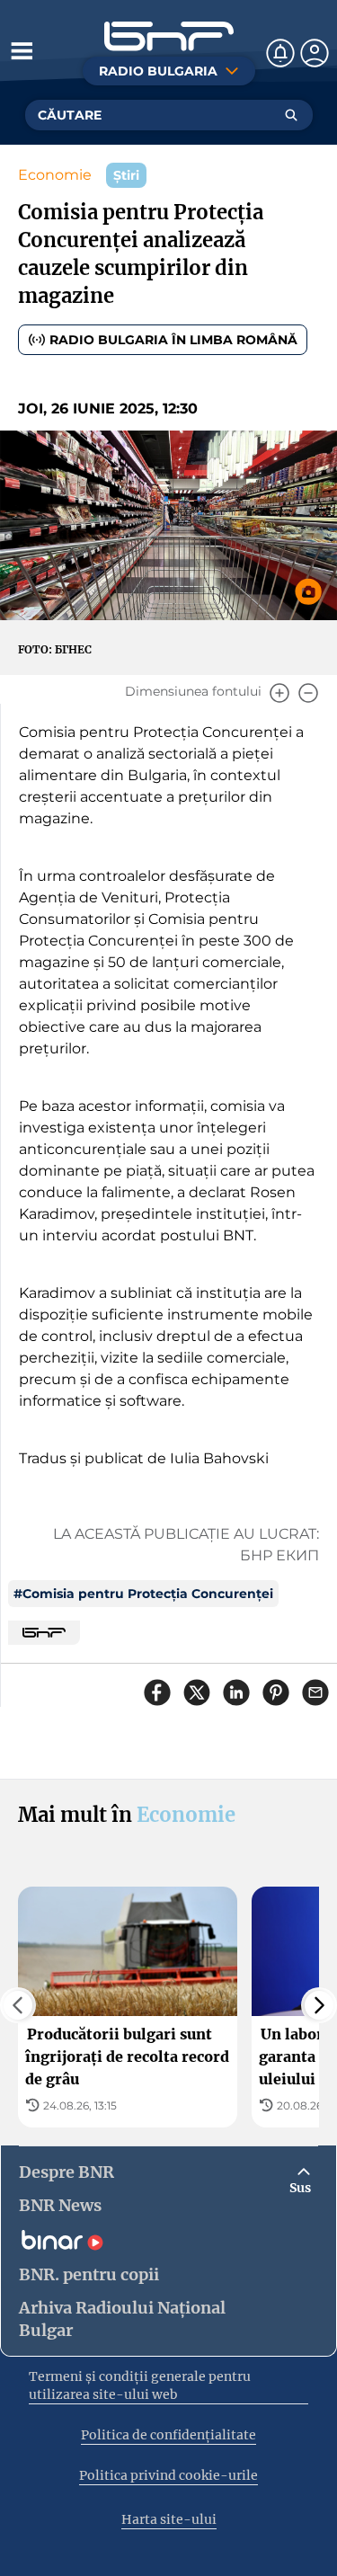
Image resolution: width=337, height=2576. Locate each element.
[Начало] (169, 36)
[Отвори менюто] (22, 50)
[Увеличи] (279, 693)
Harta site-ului (169, 2519)
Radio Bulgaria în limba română (173, 340)
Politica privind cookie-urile (168, 2475)
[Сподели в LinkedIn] (236, 1692)
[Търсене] (291, 115)
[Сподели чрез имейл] (315, 1692)
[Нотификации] (280, 53)
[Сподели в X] (197, 1692)
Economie (55, 175)
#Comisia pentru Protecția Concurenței (143, 1594)
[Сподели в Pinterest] (276, 1692)
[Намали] (308, 693)
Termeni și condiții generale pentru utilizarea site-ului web (140, 2385)
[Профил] (315, 53)
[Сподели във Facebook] (157, 1692)
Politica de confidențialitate (168, 2435)
